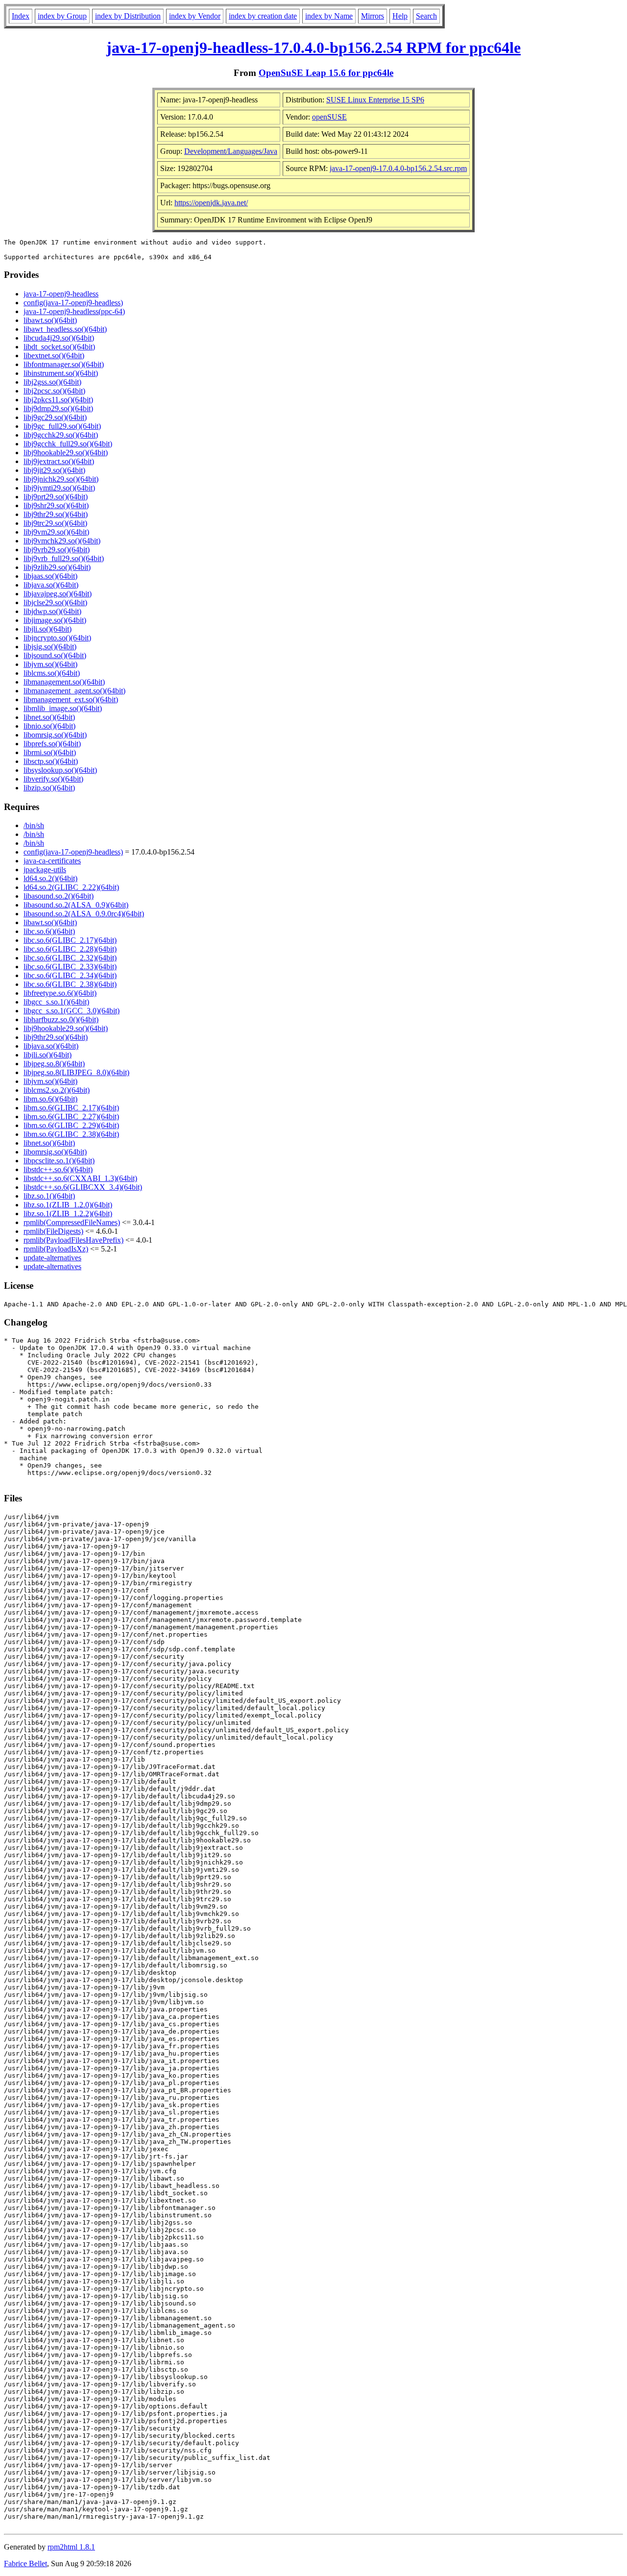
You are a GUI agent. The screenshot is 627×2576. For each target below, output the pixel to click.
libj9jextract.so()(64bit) (59, 461)
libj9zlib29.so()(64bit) (57, 567)
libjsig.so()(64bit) (50, 647)
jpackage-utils (45, 870)
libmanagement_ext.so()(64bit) (71, 699)
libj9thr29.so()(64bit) (56, 514)
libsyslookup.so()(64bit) (60, 770)
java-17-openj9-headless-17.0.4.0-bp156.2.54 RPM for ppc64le (313, 48)
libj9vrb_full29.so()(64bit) (64, 558)
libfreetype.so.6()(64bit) (60, 993)
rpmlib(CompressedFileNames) (72, 1222)
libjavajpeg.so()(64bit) (58, 594)
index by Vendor (195, 16)
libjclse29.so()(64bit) (55, 602)
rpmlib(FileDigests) (53, 1231)
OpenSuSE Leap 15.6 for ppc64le (326, 73)
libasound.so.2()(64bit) (59, 896)
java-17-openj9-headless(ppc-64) (74, 311)
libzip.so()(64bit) (49, 788)
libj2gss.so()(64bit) (52, 382)
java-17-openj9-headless (61, 294)
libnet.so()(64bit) (49, 717)
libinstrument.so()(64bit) (61, 373)
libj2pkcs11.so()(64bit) (58, 400)
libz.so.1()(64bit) (49, 1196)
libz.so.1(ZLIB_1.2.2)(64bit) (68, 1214)
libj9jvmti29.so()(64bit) (59, 488)
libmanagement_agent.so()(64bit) (74, 691)
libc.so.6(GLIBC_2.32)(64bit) (70, 958)
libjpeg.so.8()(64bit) (54, 1064)
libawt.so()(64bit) (50, 320)
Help (400, 16)
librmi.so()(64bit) (50, 752)
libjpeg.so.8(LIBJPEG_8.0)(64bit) (76, 1072)
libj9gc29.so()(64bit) (55, 417)
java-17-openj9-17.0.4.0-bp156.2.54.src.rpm (398, 168)
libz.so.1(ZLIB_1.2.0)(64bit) (68, 1205)
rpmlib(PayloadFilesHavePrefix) (73, 1240)
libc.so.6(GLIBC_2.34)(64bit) (70, 975)
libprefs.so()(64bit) (52, 744)
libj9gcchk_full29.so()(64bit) (68, 444)
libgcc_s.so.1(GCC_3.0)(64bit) (72, 1011)
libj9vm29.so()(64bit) (56, 532)
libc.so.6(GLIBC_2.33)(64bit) (70, 967)
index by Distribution (128, 16)
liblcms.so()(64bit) (52, 673)
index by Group (62, 16)
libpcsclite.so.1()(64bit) (59, 1161)
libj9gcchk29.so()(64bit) (61, 435)
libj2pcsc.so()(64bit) (54, 391)
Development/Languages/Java (231, 151)
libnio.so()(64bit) (49, 726)
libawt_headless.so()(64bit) (65, 329)
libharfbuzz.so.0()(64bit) (61, 1019)
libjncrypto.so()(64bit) (57, 638)
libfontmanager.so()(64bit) (64, 364)
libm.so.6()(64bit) (50, 1099)
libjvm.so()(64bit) (50, 664)
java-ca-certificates (52, 861)
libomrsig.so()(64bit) (55, 735)
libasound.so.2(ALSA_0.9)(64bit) (76, 905)
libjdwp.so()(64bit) (52, 611)
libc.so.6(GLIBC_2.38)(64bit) (70, 984)
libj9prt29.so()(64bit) (56, 497)
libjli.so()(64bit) (48, 629)
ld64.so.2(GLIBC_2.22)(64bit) (71, 887)
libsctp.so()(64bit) (51, 761)
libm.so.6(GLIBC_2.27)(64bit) (71, 1116)
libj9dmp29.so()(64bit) (58, 408)
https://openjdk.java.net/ (211, 203)
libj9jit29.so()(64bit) (54, 470)
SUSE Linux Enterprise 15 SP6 (375, 100)
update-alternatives (52, 1258)
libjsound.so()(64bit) (55, 655)
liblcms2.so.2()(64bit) (57, 1090)
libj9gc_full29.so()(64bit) (62, 426)
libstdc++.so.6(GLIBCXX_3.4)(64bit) (83, 1187)
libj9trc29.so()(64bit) (55, 523)
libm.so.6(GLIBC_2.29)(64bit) (71, 1125)
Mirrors (373, 16)
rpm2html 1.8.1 (71, 2547)
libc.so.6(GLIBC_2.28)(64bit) (70, 949)
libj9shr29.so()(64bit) (56, 505)
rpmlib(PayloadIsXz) (56, 1249)
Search (426, 16)
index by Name (329, 16)
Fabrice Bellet (25, 2564)
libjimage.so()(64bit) (55, 620)
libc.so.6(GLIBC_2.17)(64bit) (70, 940)
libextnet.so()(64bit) (54, 356)
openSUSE (329, 117)
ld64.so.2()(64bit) (50, 878)
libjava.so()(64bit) (51, 585)
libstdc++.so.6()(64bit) (58, 1169)
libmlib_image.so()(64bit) (63, 708)
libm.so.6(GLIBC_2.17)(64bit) (71, 1108)
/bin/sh (34, 825)
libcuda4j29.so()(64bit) (59, 338)
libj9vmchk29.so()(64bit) (62, 541)
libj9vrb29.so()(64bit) (57, 550)
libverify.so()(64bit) (53, 779)
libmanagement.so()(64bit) (64, 682)
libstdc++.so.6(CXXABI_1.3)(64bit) (80, 1178)
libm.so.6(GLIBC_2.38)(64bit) (71, 1134)
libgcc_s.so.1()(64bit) (56, 1002)
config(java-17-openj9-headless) (73, 303)
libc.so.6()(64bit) (49, 931)
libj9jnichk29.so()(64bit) (61, 479)
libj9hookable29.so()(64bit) (66, 453)
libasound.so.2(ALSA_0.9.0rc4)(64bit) (84, 914)
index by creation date (263, 16)
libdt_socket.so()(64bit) (59, 347)
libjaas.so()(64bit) (50, 576)
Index (21, 16)
